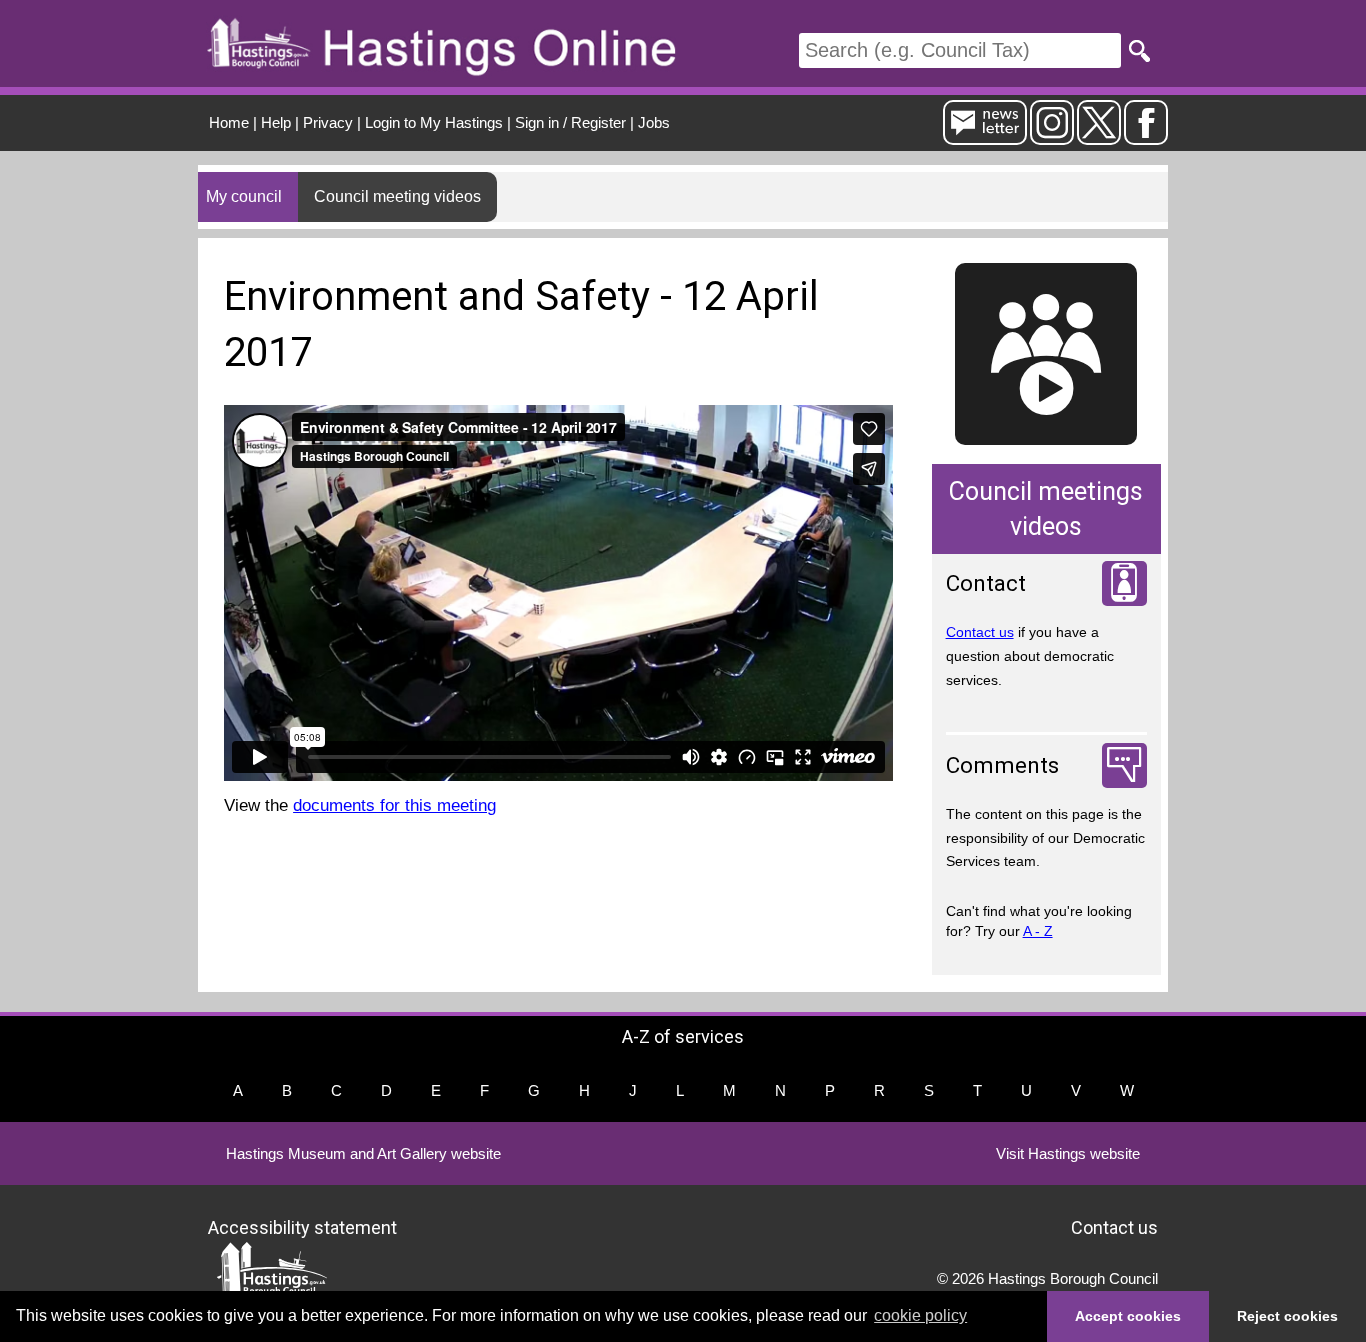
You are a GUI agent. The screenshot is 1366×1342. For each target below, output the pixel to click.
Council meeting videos (397, 196)
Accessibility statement (302, 1226)
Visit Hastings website (1068, 1153)
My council (244, 196)
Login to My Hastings (434, 122)
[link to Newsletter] (985, 136)
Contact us (980, 632)
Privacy (328, 122)
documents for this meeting (394, 805)
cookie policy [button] (920, 1315)
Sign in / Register (570, 122)
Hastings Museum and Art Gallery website (363, 1153)
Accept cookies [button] (1128, 1316)
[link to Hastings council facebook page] (1146, 136)
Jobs (654, 122)
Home (229, 122)
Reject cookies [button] (1287, 1316)
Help (276, 122)
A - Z (1038, 931)
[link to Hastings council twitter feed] (1099, 136)
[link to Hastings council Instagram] (1052, 136)
